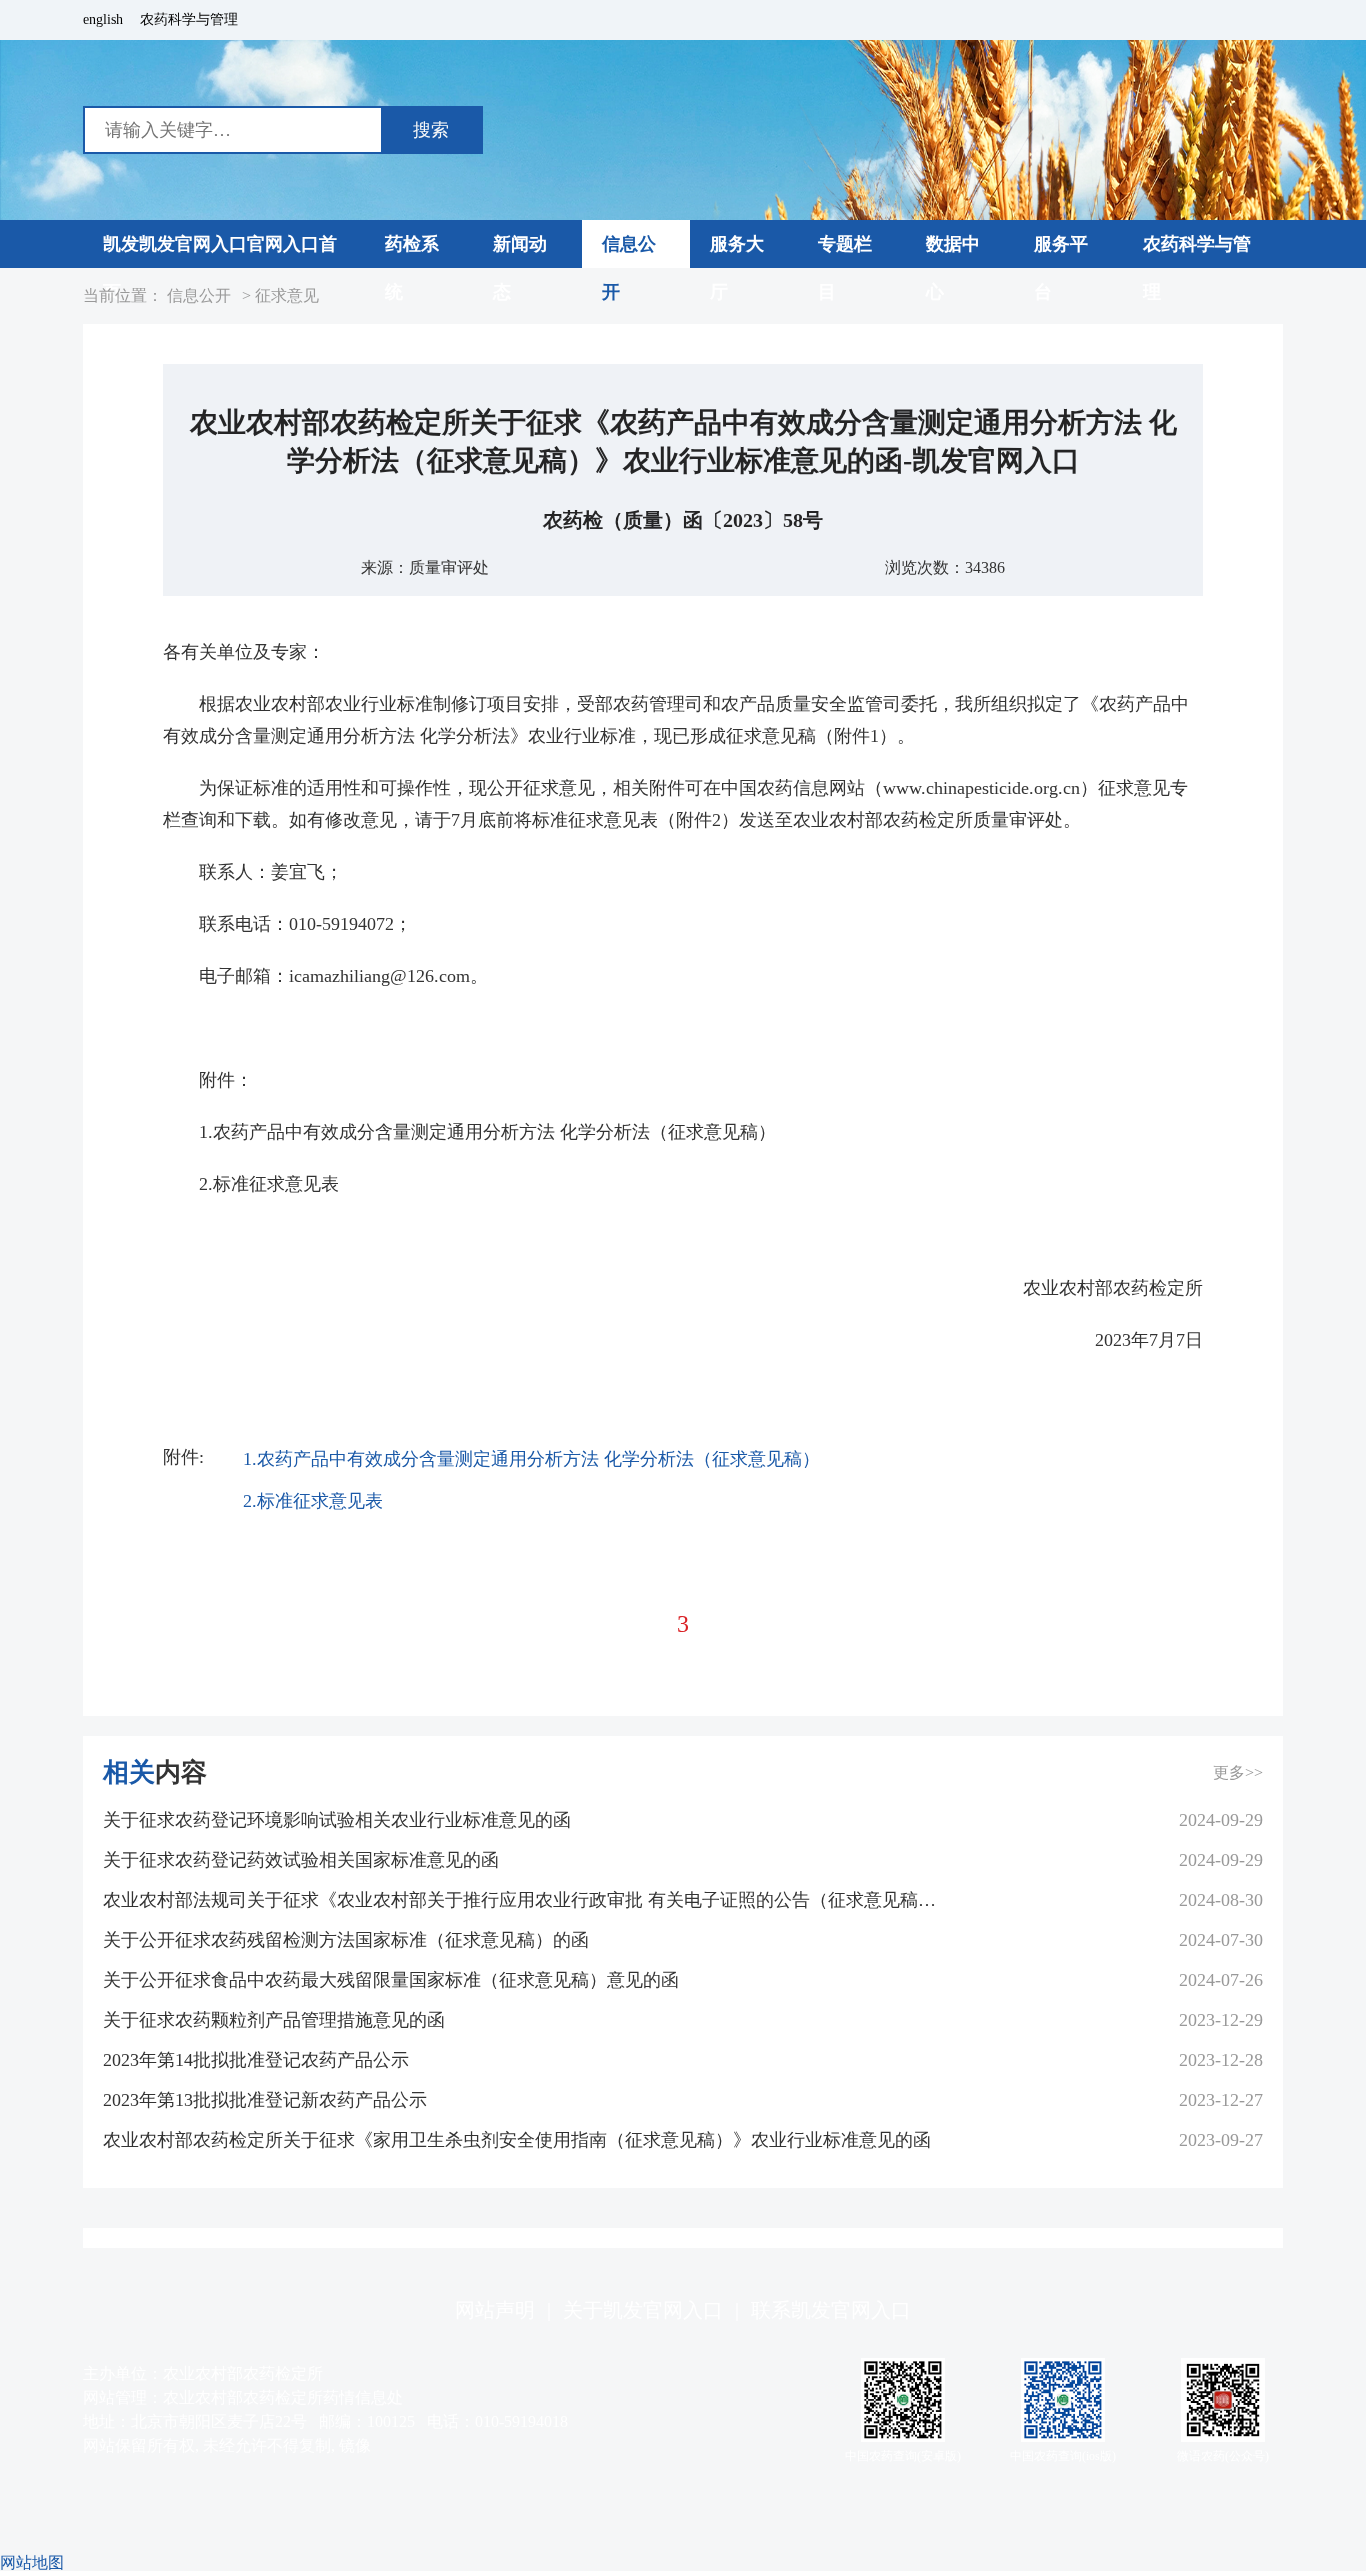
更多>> (1238, 1772)
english (103, 20)
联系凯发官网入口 (831, 2310)
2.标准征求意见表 (313, 1501)
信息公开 (199, 296)
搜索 (431, 130)
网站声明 (495, 2310)
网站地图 (32, 2562)
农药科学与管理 (189, 20)
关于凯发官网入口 (643, 2310)
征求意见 (287, 296)
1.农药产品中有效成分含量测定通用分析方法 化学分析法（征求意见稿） (531, 1459)
